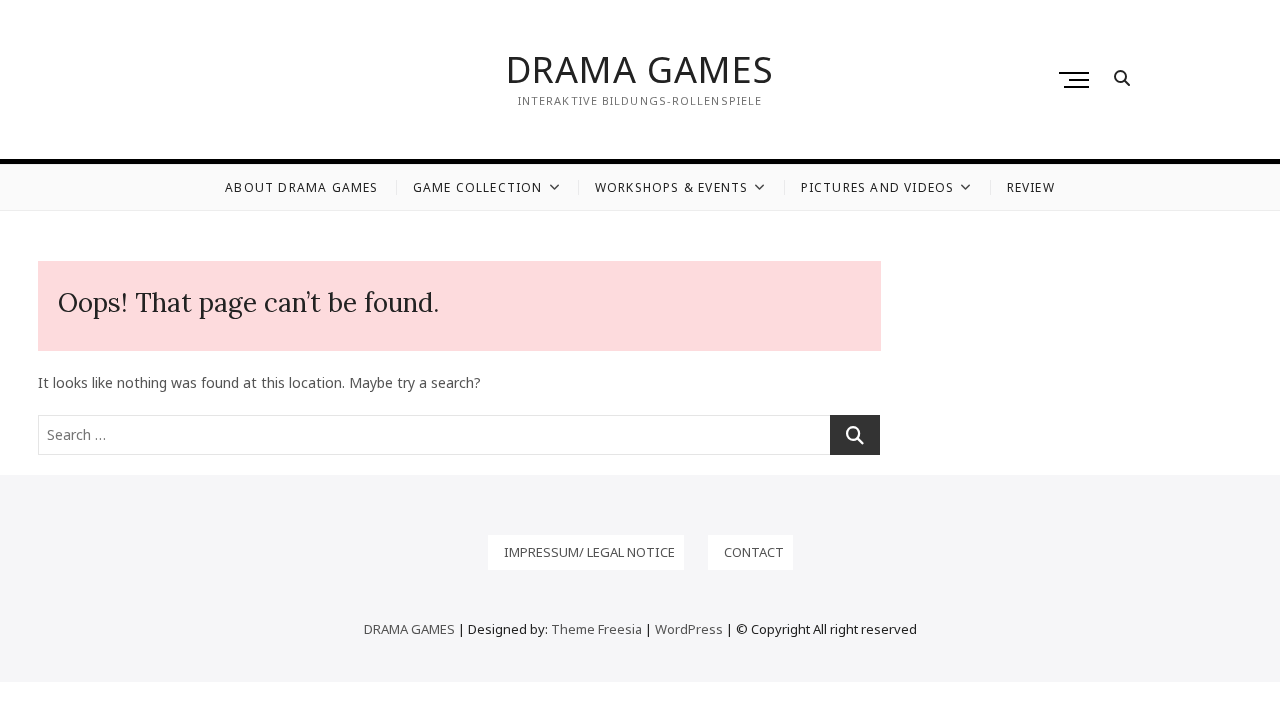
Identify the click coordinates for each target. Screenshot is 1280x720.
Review (1031, 187)
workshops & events (672, 187)
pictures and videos (878, 187)
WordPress (689, 629)
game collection (478, 187)
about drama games (301, 187)
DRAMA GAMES (640, 70)
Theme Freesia (596, 629)
